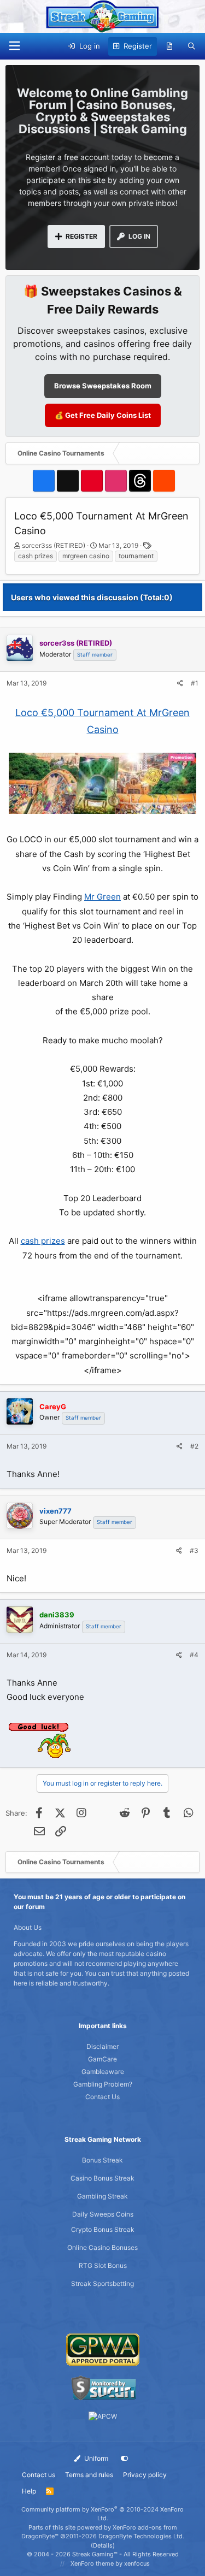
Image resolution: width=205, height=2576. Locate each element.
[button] (14, 46)
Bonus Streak (102, 2160)
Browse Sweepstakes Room (103, 386)
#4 (194, 1655)
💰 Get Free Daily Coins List (103, 415)
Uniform (95, 2458)
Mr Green (102, 897)
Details (103, 2545)
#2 (194, 1446)
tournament (136, 556)
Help (29, 2491)
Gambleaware (103, 2072)
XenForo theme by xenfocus (110, 2563)
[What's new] (170, 46)
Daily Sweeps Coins (103, 2214)
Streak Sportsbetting (102, 2283)
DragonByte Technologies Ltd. (141, 2536)
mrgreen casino (86, 556)
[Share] (180, 683)
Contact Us (102, 2097)
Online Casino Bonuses (102, 2247)
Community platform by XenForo (102, 2514)
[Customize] (125, 2459)
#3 (194, 1550)
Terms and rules (89, 2475)
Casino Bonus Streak (102, 2178)
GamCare (102, 2059)
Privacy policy (145, 2475)
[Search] (192, 46)
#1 (195, 683)
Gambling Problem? (103, 2084)
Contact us (39, 2475)
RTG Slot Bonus (103, 2265)
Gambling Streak (102, 2196)
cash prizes (36, 556)
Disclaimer (102, 2046)
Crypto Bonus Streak (103, 2229)
